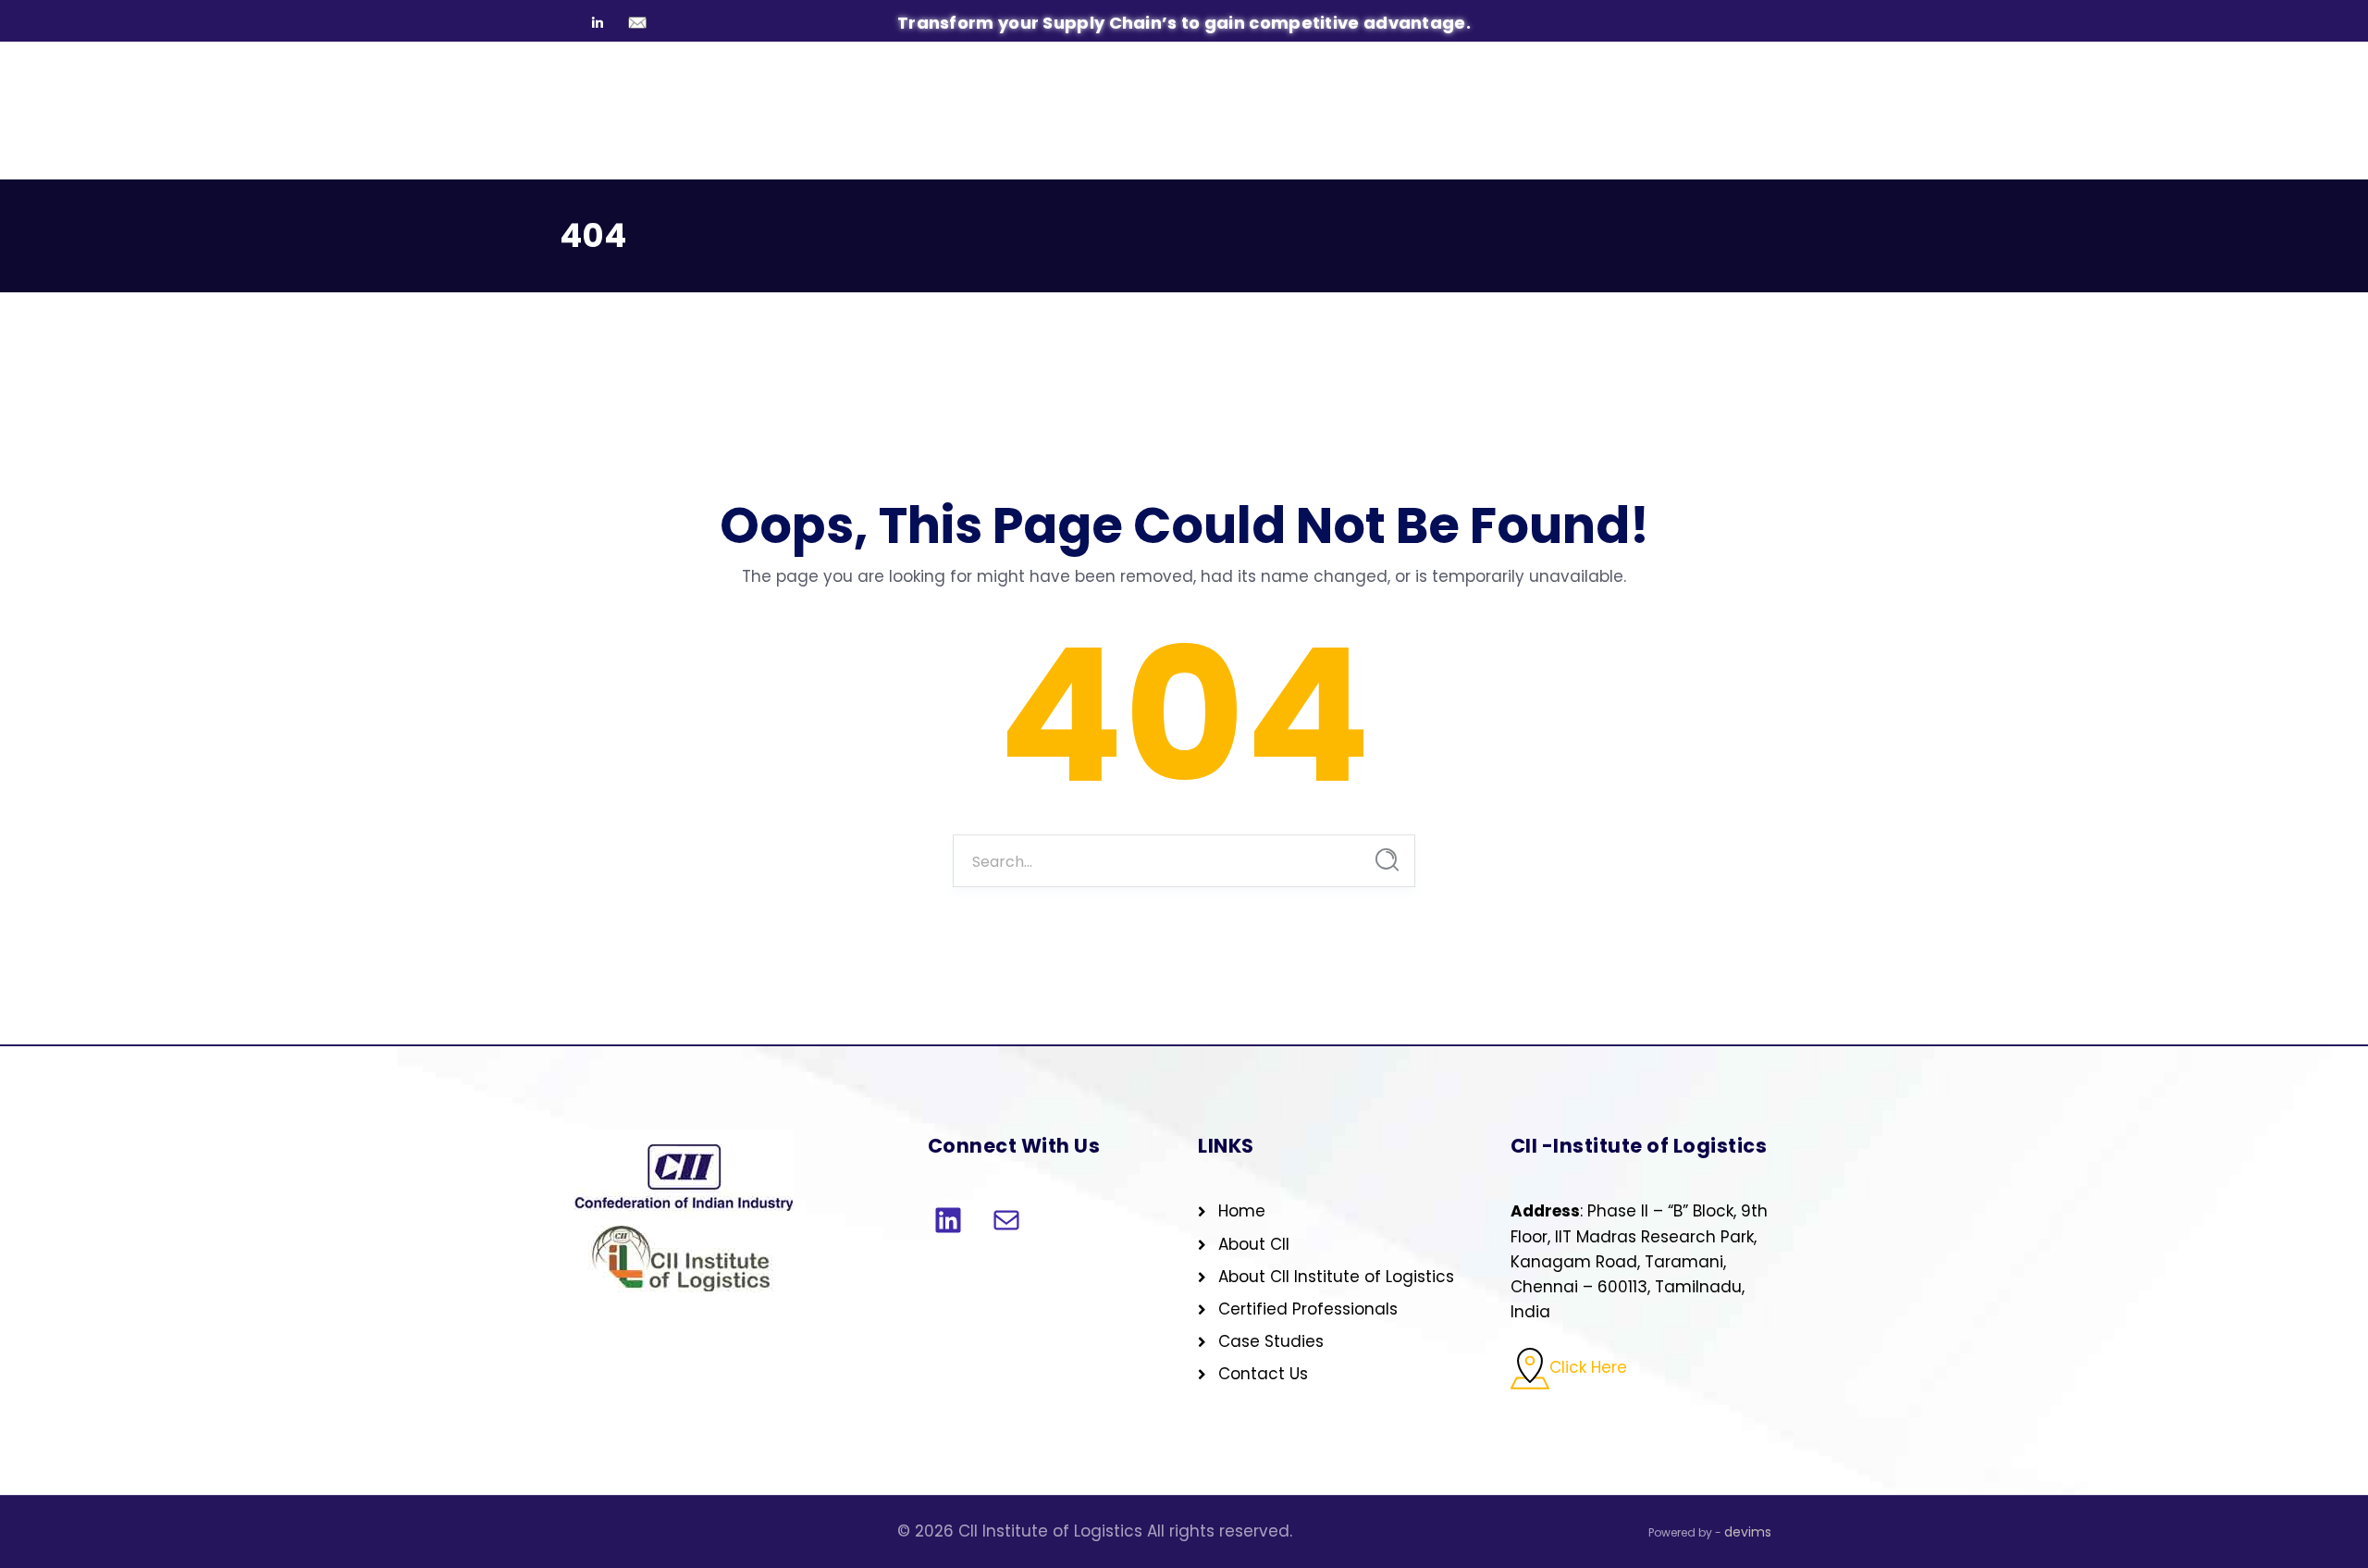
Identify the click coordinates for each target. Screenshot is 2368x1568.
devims (1748, 1532)
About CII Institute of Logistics (1336, 1277)
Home (588, 152)
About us (689, 152)
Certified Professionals (1308, 1309)
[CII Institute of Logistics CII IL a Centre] (685, 82)
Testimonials (1269, 152)
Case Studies (1127, 152)
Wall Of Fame (973, 152)
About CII (1254, 1244)
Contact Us (1747, 156)
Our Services (822, 152)
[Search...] (1387, 860)
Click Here (1588, 1368)
